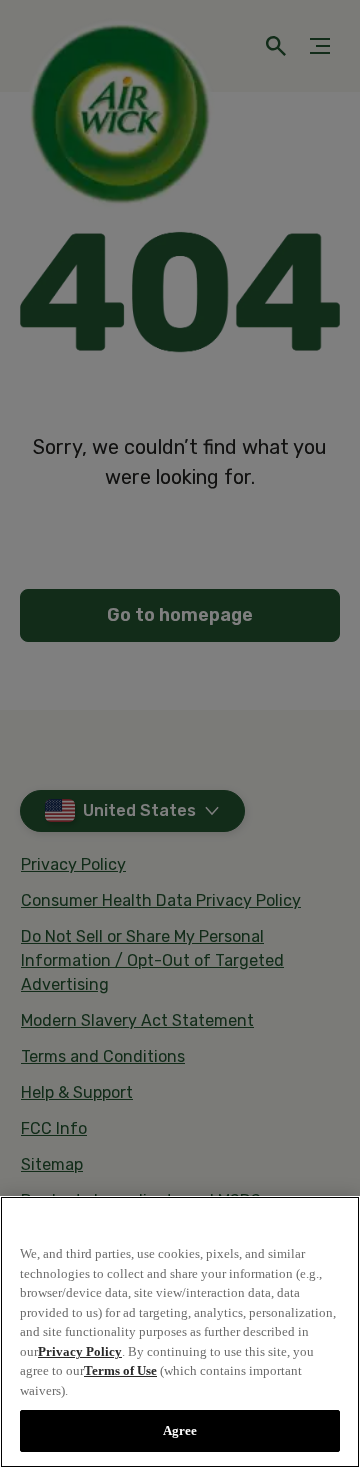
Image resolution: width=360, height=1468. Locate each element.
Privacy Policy (80, 1351)
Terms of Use (120, 1370)
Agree (180, 1430)
